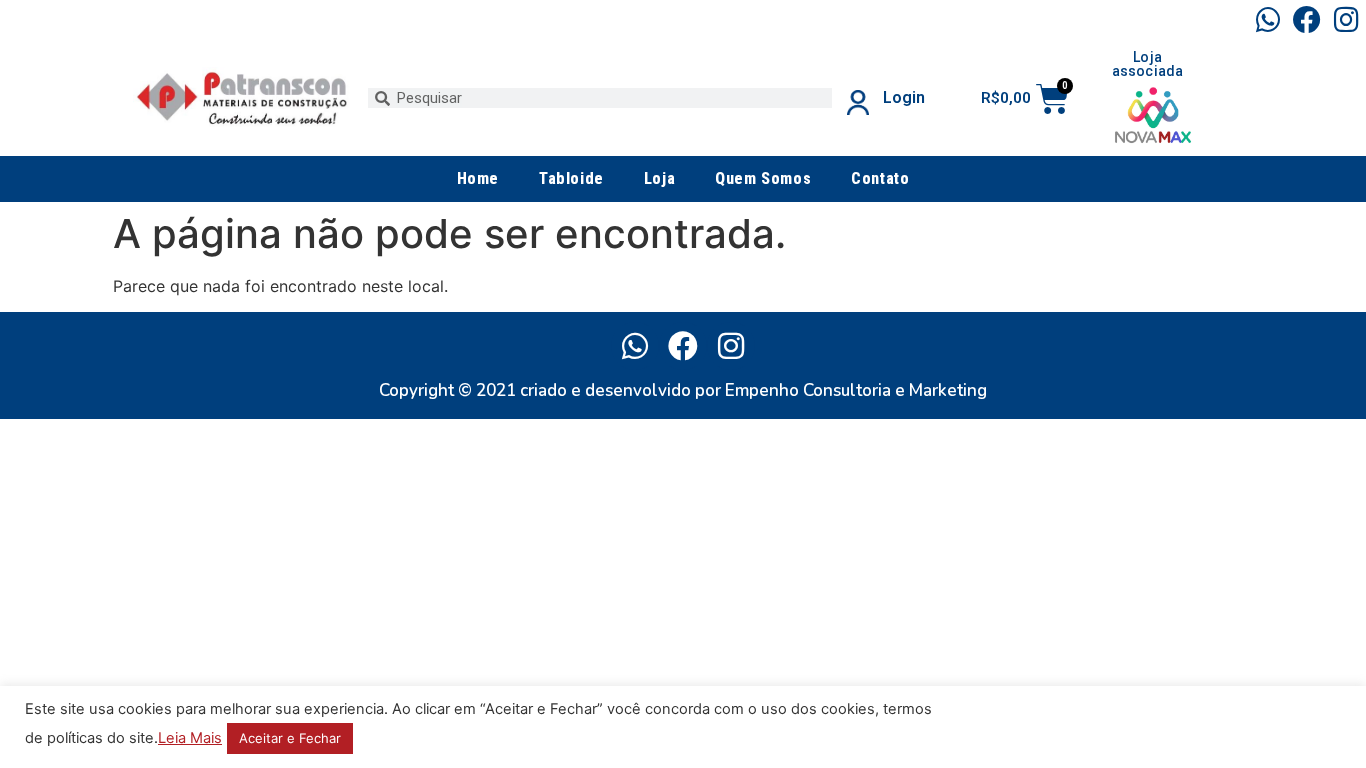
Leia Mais (190, 738)
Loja (659, 178)
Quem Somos (763, 178)
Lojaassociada (1148, 64)
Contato (880, 178)
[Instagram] (1346, 19)
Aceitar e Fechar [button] (290, 738)
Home (478, 178)
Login (904, 97)
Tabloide (571, 178)
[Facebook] (1307, 19)
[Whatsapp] (1267, 19)
